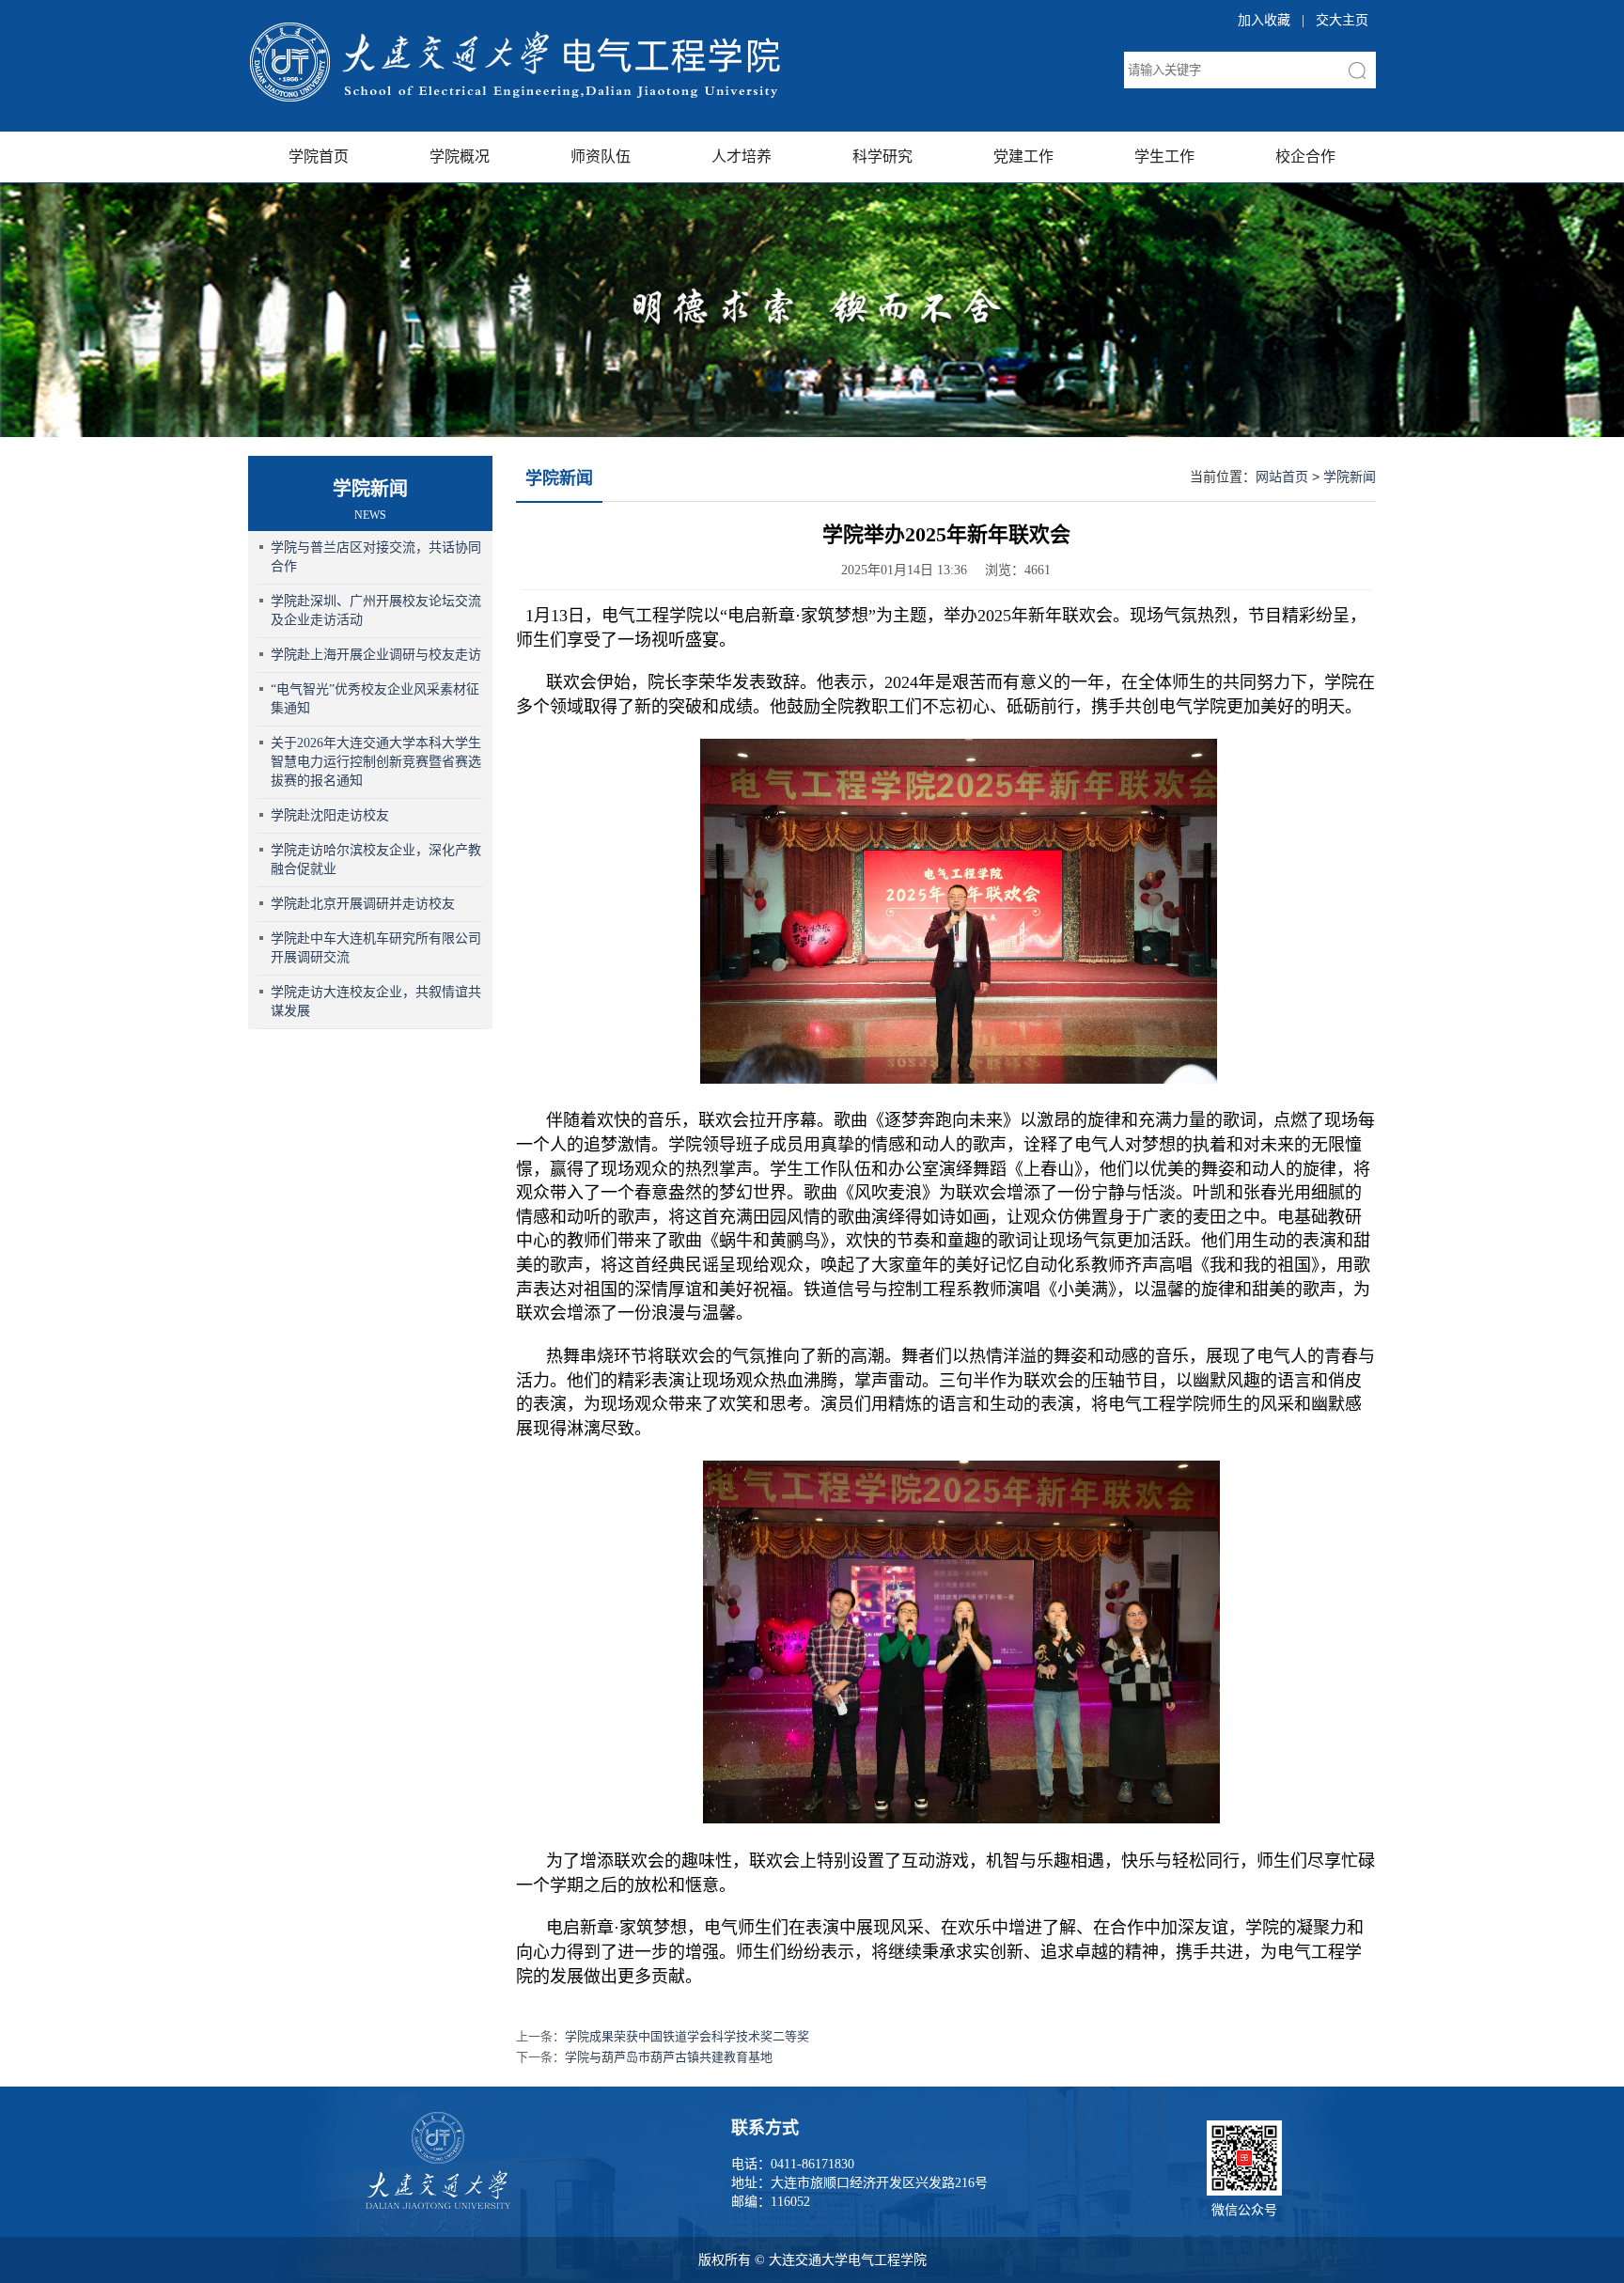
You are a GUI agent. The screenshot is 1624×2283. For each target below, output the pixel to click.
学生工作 (1164, 156)
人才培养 (742, 156)
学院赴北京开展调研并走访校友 (363, 904)
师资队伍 (601, 156)
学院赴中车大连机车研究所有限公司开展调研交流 (376, 948)
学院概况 (460, 156)
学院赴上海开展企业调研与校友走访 (376, 655)
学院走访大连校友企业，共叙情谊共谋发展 (376, 1001)
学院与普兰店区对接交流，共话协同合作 (376, 557)
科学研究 (882, 156)
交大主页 (1342, 20)
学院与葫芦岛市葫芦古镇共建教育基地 (669, 2057)
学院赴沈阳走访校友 (330, 815)
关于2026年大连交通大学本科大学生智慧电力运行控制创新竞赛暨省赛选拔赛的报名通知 (376, 762)
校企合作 (1305, 156)
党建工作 (1023, 156)
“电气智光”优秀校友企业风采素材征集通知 (375, 699)
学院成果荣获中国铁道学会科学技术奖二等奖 (687, 2036)
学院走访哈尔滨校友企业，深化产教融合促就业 (376, 860)
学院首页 (319, 156)
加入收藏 (1264, 20)
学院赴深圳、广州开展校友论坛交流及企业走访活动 (376, 610)
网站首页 (1282, 477)
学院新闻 (559, 478)
